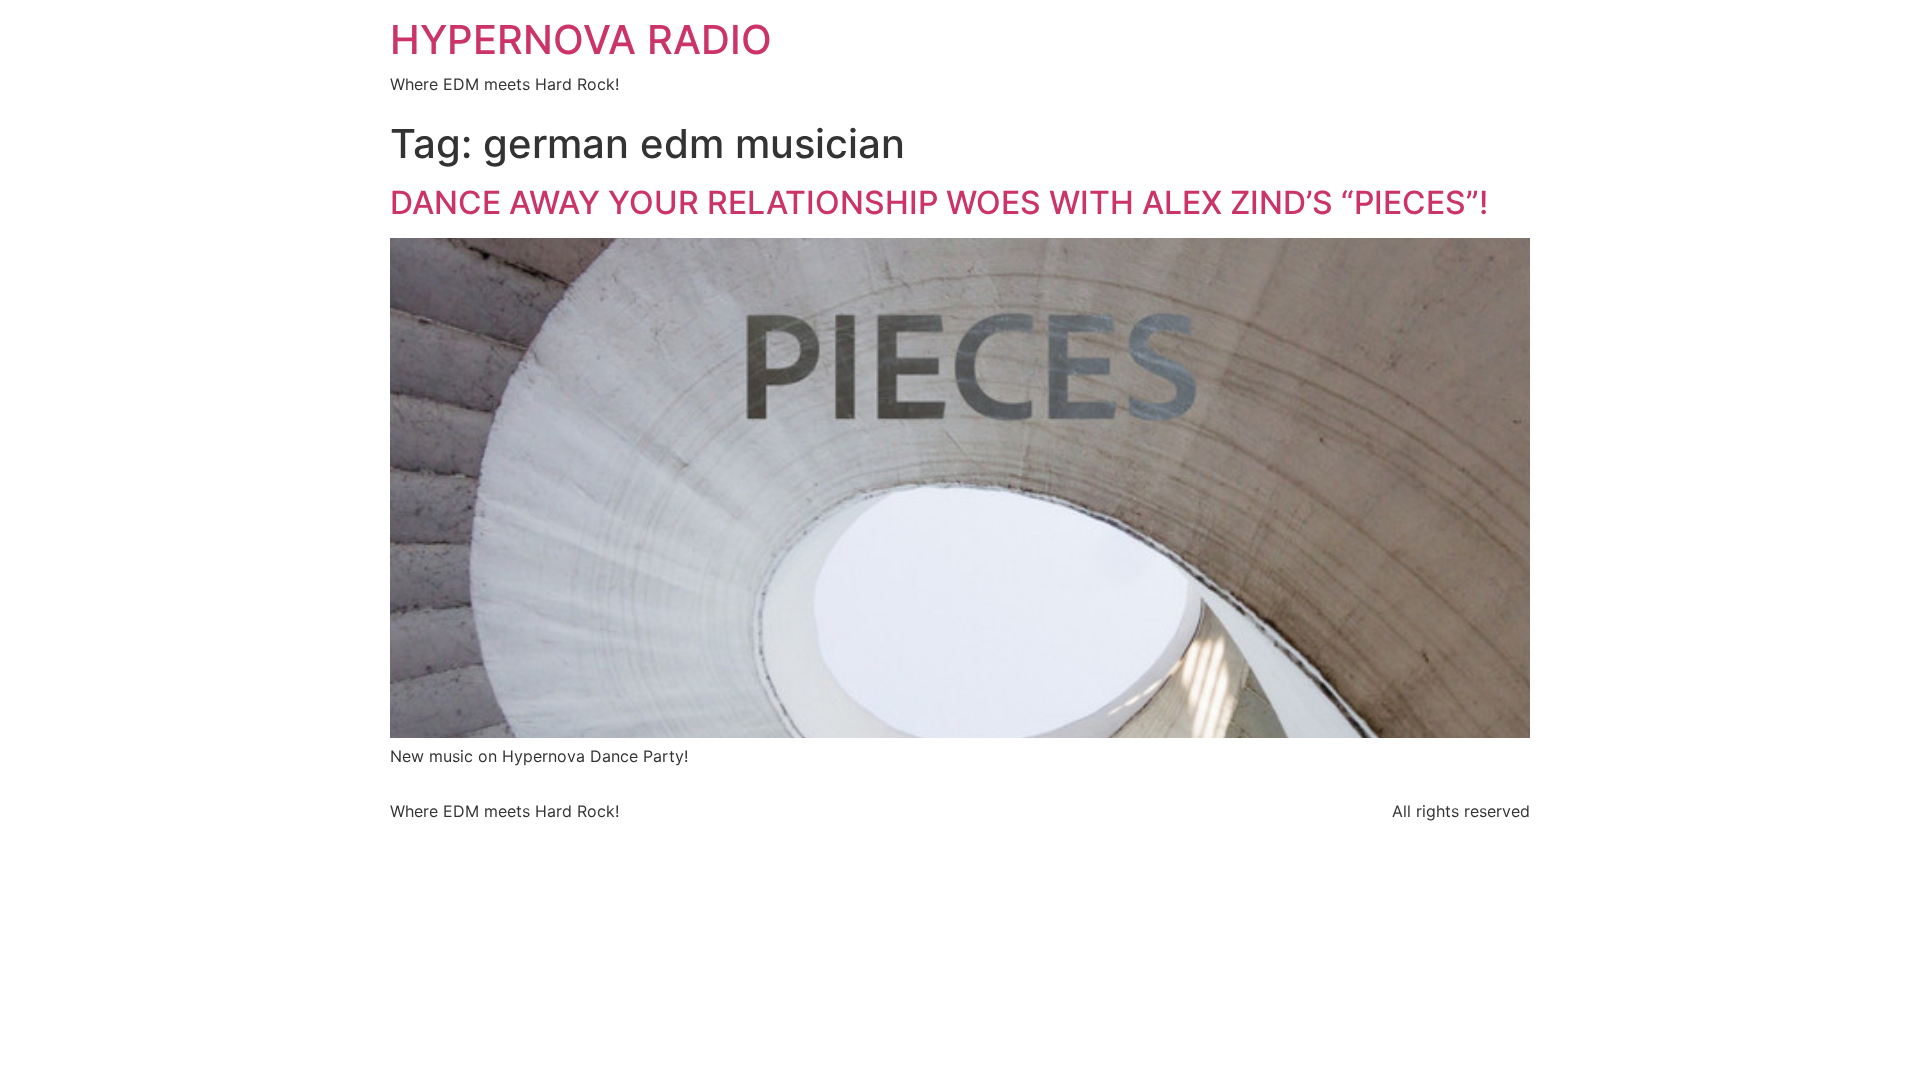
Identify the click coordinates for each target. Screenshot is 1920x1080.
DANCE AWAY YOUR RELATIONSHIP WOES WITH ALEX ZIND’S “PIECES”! (939, 202)
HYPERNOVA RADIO (581, 39)
